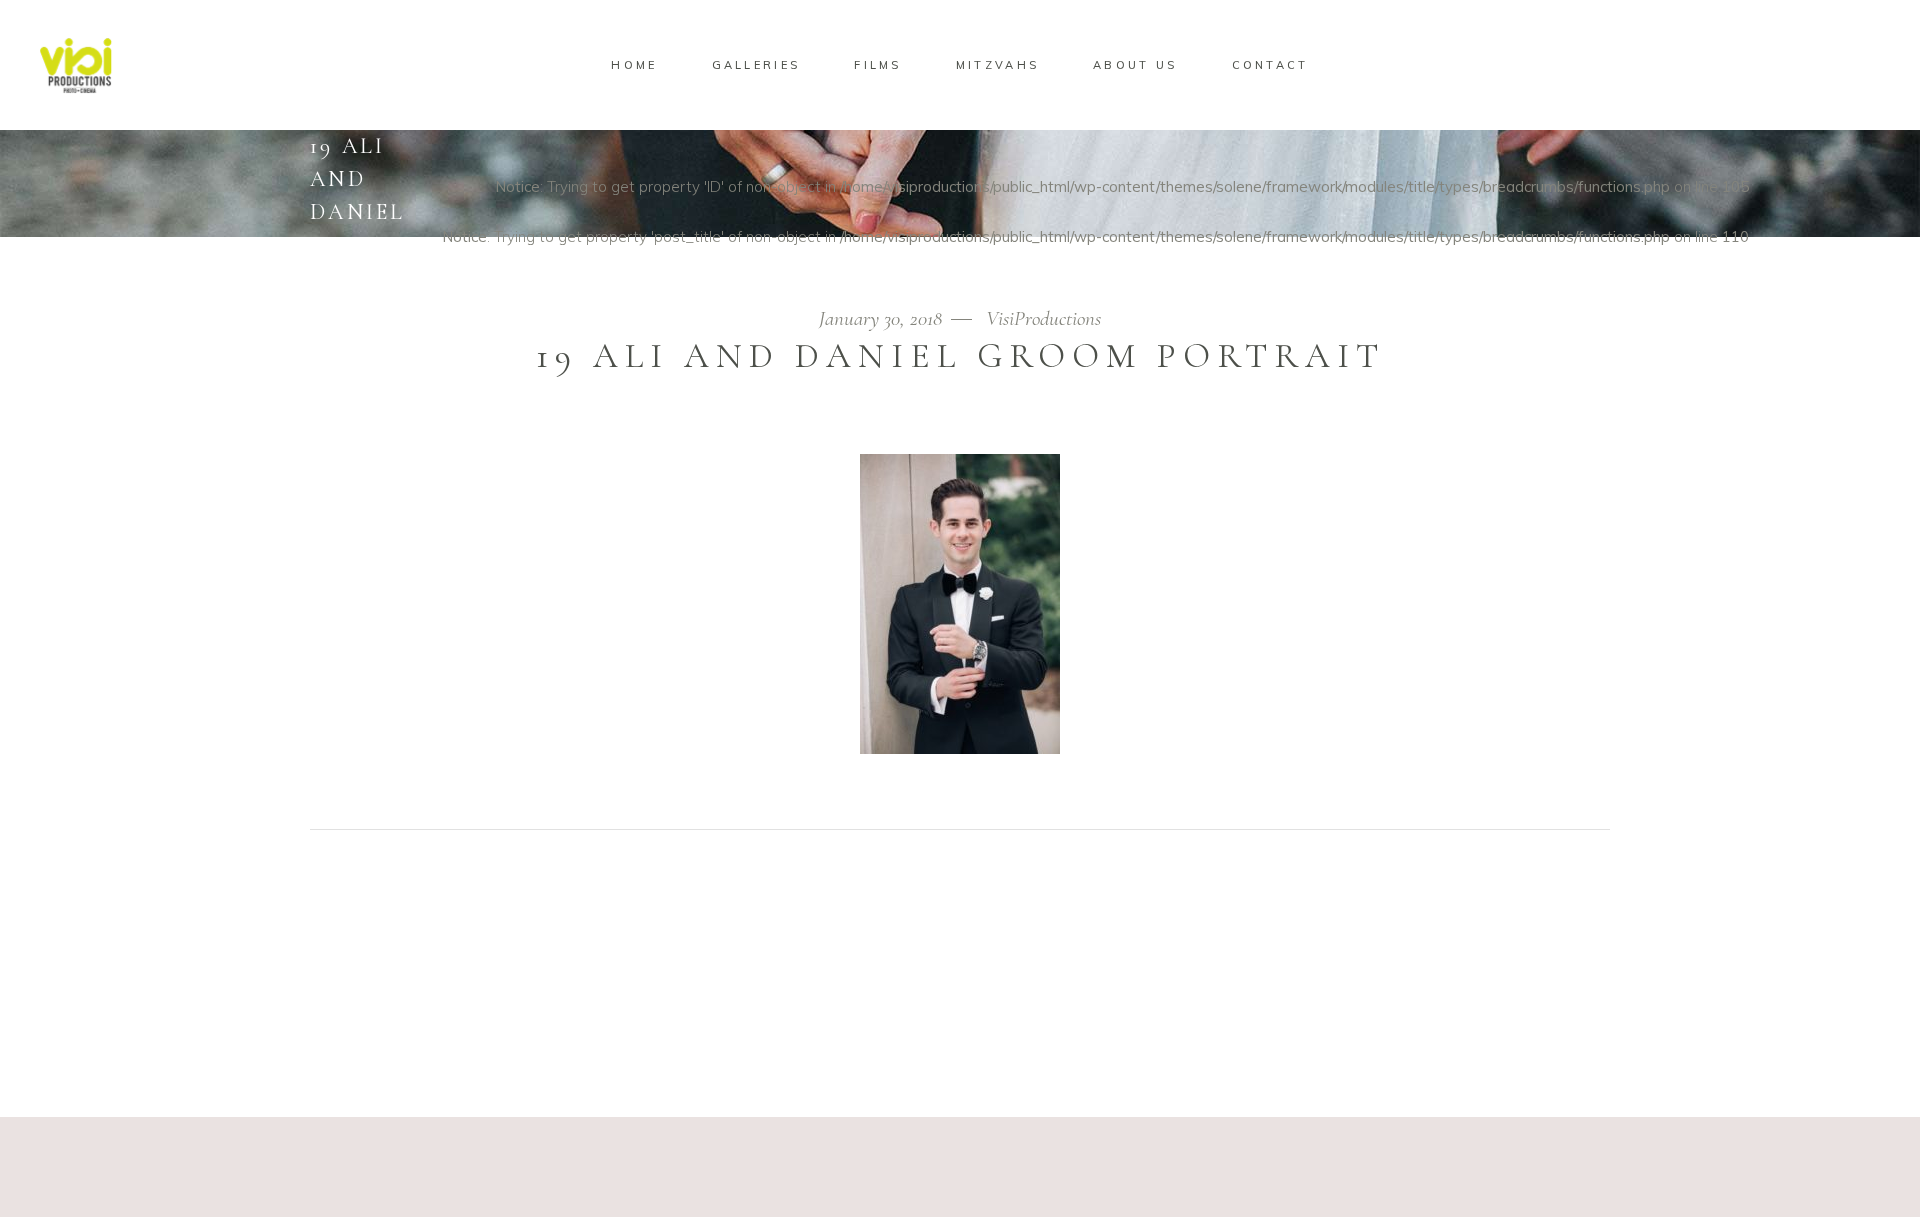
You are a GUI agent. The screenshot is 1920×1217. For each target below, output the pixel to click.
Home (1500, 263)
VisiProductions (1043, 318)
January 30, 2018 (883, 318)
